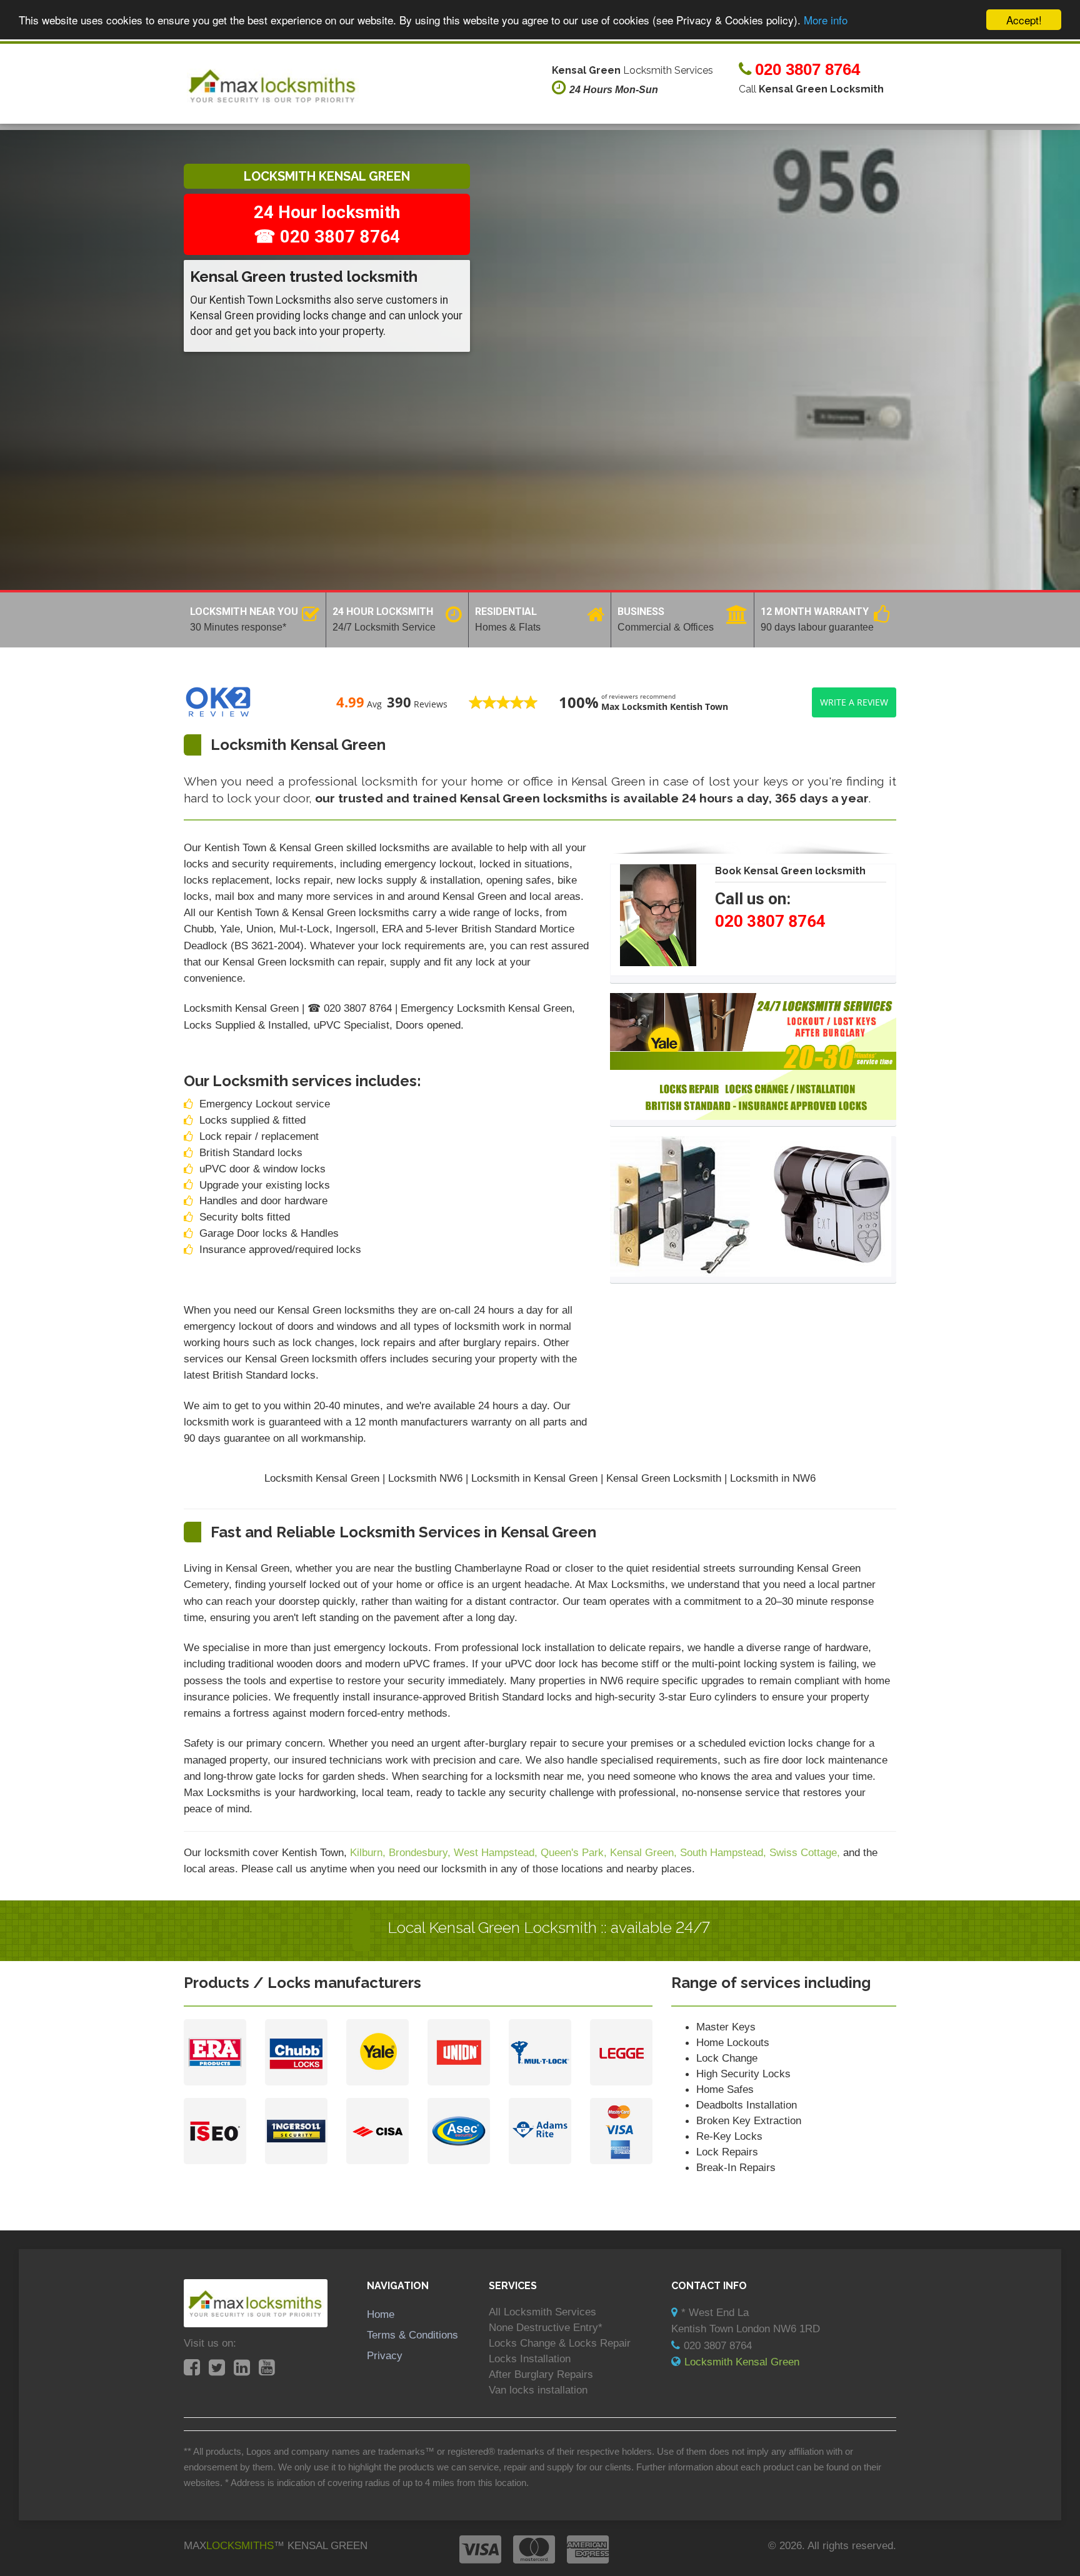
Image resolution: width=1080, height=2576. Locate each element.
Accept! (1024, 20)
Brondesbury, (421, 1852)
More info (826, 20)
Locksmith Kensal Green (742, 2362)
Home (381, 2314)
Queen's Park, (575, 1852)
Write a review (854, 702)
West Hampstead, (497, 1852)
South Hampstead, (725, 1852)
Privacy (385, 2355)
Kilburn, (369, 1852)
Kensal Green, (645, 1852)
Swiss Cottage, (806, 1852)
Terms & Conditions (412, 2335)
